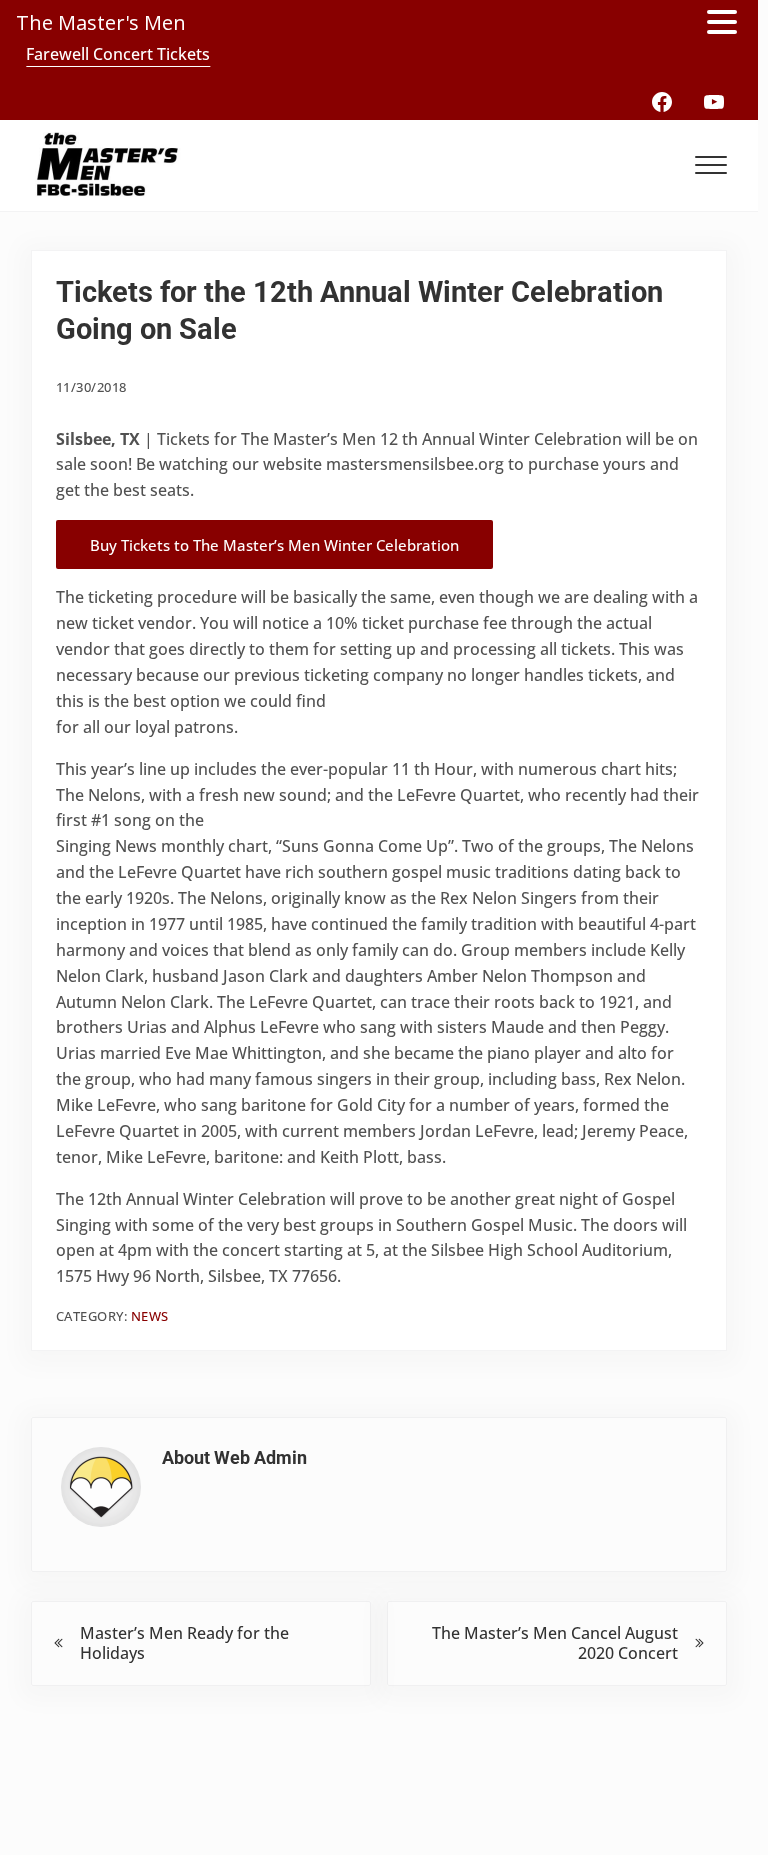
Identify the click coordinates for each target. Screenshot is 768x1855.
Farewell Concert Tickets (118, 54)
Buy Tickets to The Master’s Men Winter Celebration (274, 545)
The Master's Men (101, 22)
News (150, 1316)
